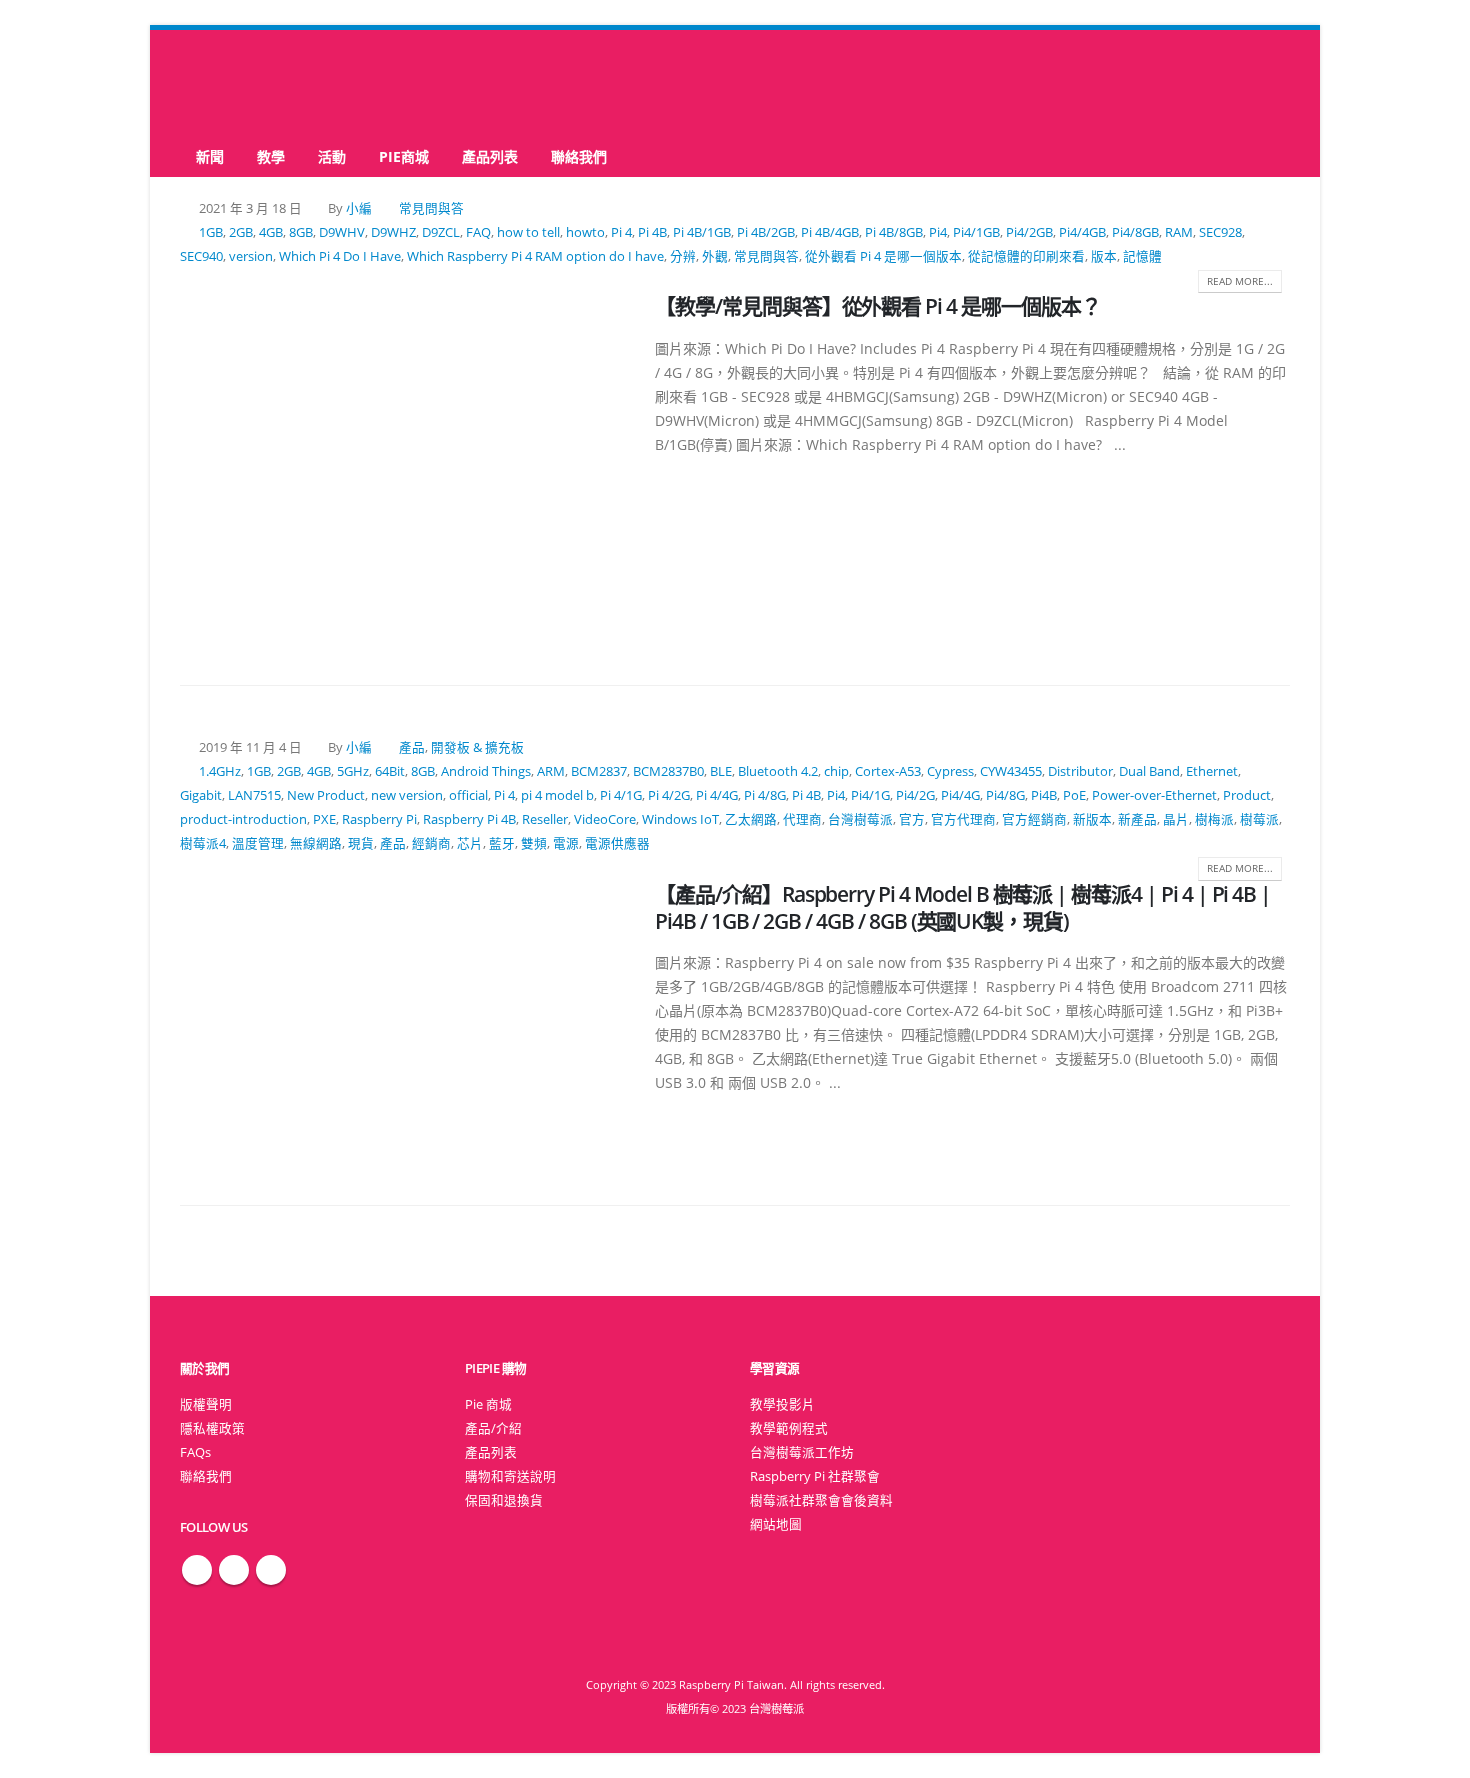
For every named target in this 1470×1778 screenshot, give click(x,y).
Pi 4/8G (765, 795)
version (251, 256)
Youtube (271, 1570)
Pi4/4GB (1082, 232)
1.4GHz (220, 771)
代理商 (802, 819)
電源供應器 (617, 843)
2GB (241, 232)
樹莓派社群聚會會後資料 (821, 1500)
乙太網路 (751, 819)
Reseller (545, 819)
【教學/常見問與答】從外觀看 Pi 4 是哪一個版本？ (878, 306)
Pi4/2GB (1029, 232)
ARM (551, 771)
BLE (721, 771)
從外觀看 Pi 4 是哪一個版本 (883, 256)
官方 (912, 819)
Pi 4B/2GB (766, 232)
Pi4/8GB (1135, 232)
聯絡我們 (579, 156)
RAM (1179, 232)
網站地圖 (776, 1524)
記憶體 (1142, 256)
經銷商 (431, 843)
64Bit (390, 771)
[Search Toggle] (735, 83)
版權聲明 (206, 1404)
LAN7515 (254, 795)
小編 (359, 208)
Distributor (1080, 771)
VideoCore (605, 819)
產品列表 (490, 156)
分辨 (683, 256)
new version (407, 795)
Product (1247, 795)
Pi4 (938, 232)
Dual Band (1149, 771)
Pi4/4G (960, 795)
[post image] (402, 466)
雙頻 (534, 843)
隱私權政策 (212, 1428)
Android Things (486, 771)
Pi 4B (652, 232)
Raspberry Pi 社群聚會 (815, 1476)
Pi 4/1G (621, 795)
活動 (332, 156)
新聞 (210, 156)
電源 (566, 843)
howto (585, 232)
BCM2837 (599, 771)
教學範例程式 (789, 1428)
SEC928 (1220, 232)
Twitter (234, 1570)
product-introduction (243, 819)
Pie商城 (404, 156)
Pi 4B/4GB (830, 232)
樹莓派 (1259, 819)
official (468, 795)
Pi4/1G (870, 795)
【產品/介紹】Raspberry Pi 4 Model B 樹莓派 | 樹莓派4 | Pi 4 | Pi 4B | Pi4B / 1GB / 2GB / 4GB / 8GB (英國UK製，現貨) (963, 907)
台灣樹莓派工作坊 (802, 1452)
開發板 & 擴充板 (477, 747)
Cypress (950, 771)
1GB (211, 232)
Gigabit (201, 795)
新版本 (1092, 819)
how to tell (528, 232)
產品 (412, 747)
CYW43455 (1011, 771)
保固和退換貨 (504, 1500)
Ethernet (1212, 771)
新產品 (1137, 819)
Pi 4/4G (717, 795)
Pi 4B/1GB (702, 232)
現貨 (361, 843)
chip (836, 771)
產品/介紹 (493, 1428)
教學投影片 (782, 1404)
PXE (324, 819)
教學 (271, 156)
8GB (301, 232)
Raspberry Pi (379, 819)
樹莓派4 (203, 843)
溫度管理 (258, 843)
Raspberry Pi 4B (469, 819)
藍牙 (502, 843)
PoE (1074, 795)
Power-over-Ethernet (1154, 795)
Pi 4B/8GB (894, 232)
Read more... (1240, 281)
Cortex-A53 (888, 771)
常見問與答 (431, 208)
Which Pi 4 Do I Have (340, 256)
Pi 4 (621, 232)
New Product (326, 795)
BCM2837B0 (668, 771)
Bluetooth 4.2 (778, 771)
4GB (271, 232)
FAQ (478, 232)
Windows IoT (680, 819)
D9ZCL (441, 232)
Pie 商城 (488, 1404)
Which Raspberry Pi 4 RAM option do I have (535, 256)
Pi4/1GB (976, 232)
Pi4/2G (915, 795)
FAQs (195, 1452)
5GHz (353, 771)
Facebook (197, 1570)
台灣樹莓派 (860, 819)
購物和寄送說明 (510, 1476)
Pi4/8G (1005, 795)
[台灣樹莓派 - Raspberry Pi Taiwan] (260, 83)
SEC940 (201, 256)
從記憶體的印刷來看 (1026, 256)
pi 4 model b (557, 795)
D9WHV (342, 232)
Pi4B (1044, 795)
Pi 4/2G (669, 795)
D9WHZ (393, 232)
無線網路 (316, 843)
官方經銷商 (1034, 819)
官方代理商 (963, 819)
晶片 (1176, 819)
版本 (1104, 256)
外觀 (715, 256)
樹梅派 (1214, 819)
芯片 (470, 843)
